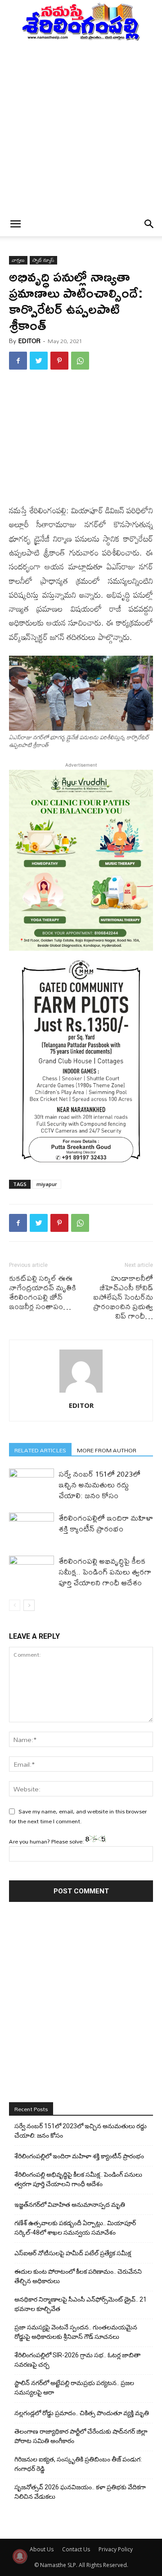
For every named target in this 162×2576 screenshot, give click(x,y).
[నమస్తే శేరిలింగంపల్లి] (81, 21)
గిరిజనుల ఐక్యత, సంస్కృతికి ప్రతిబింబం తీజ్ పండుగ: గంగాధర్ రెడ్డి (78, 2464)
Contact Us (76, 2549)
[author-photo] (81, 1393)
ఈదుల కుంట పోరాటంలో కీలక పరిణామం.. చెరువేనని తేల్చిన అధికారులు (78, 2276)
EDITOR (29, 341)
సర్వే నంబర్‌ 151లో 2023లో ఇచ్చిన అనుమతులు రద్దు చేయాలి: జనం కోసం (99, 1484)
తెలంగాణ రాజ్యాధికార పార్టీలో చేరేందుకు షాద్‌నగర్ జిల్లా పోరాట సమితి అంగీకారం (81, 2436)
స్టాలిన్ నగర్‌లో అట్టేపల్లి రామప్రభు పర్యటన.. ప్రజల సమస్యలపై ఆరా (74, 2388)
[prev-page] (15, 1605)
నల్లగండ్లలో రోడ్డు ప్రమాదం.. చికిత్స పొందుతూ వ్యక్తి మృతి (82, 2413)
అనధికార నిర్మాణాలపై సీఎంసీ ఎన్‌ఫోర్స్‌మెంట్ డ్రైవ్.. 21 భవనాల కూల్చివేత (81, 2304)
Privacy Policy (116, 2549)
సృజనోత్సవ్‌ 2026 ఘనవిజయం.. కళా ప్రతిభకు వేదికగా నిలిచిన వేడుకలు (80, 2492)
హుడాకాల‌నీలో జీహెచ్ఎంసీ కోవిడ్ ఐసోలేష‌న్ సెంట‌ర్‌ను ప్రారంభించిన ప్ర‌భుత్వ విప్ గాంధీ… (123, 1297)
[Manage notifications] (20, 2556)
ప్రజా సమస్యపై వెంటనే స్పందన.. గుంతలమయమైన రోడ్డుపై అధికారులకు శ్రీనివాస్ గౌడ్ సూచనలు (76, 2332)
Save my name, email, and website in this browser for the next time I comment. (78, 1816)
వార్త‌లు (18, 260)
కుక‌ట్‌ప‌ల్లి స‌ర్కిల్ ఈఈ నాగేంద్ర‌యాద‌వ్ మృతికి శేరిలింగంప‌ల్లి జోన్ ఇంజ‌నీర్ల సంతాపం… (43, 1292)
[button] (15, 224)
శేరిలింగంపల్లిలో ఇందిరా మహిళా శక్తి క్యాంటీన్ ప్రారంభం (106, 1523)
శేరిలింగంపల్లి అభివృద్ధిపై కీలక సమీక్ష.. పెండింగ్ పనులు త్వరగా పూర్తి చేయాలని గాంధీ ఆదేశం (105, 1572)
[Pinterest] (59, 361)
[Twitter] (39, 361)
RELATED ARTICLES (40, 1450)
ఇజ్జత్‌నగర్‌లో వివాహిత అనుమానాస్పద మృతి (70, 2205)
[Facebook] (18, 361)
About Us (42, 2549)
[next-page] (29, 1605)
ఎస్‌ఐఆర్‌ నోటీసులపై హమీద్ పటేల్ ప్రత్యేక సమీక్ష (73, 2253)
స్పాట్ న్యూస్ (43, 260)
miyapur (47, 1184)
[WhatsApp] (80, 361)
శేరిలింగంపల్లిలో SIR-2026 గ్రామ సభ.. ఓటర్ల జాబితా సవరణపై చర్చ (77, 2360)
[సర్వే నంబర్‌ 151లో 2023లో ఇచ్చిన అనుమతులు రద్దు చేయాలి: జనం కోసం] (31, 1484)
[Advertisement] (81, 127)
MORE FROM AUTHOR (107, 1450)
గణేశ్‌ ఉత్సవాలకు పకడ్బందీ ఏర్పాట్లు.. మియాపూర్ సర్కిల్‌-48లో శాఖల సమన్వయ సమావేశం (75, 2228)
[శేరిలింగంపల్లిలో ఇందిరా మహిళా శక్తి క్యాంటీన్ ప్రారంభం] (31, 1528)
